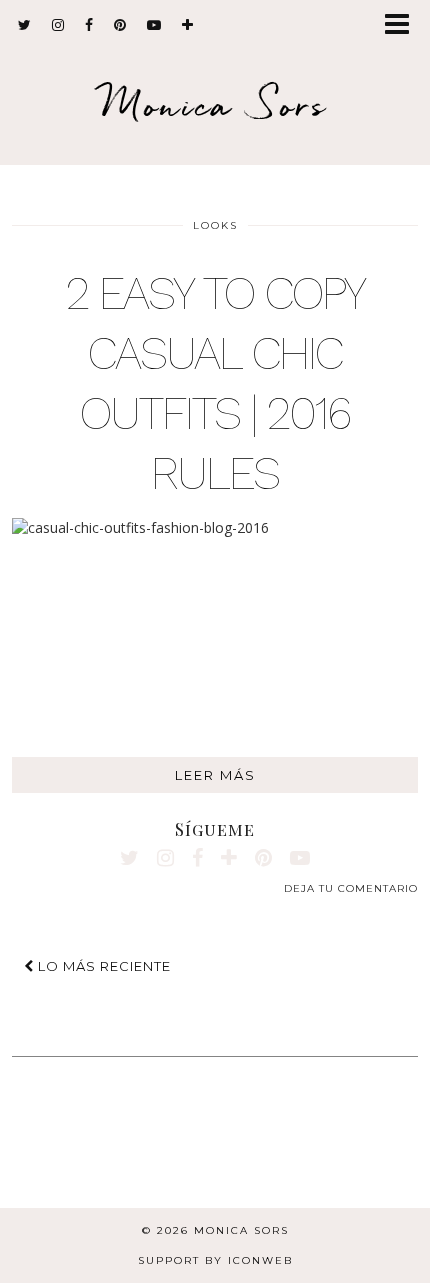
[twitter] (25, 25)
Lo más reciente (102, 966)
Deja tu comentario (351, 888)
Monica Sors (215, 104)
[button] (403, 25)
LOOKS (215, 225)
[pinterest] (120, 25)
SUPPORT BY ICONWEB (215, 1260)
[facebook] (89, 25)
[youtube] (154, 25)
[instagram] (58, 25)
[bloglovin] (188, 25)
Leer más (215, 775)
